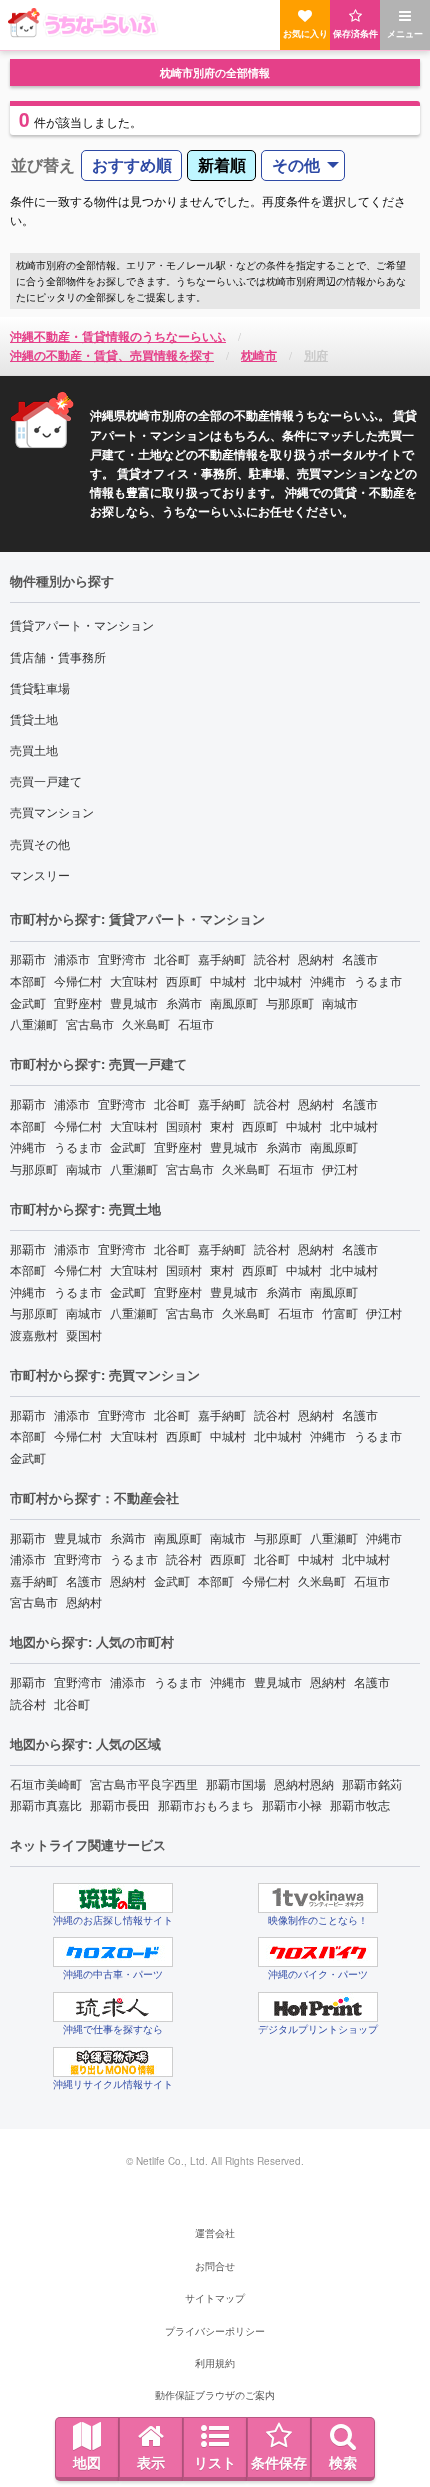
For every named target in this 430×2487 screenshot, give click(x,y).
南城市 (340, 1002)
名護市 (360, 958)
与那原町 (290, 1002)
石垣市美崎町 (46, 1783)
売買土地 (34, 749)
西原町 (184, 980)
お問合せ (215, 2266)
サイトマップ (215, 2298)
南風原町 (234, 1002)
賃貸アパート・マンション (82, 624)
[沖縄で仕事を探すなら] (113, 2007)
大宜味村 (134, 980)
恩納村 (316, 958)
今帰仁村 (78, 980)
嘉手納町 (222, 958)
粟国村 (84, 1334)
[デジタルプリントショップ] (318, 2007)
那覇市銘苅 (372, 1783)
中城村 (228, 980)
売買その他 (40, 843)
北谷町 (172, 958)
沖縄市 (328, 980)
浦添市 (72, 958)
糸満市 (184, 1002)
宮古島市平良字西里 (144, 1783)
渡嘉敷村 (34, 1334)
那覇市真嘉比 (46, 1804)
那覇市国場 (236, 1783)
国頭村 (184, 1125)
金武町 (28, 1002)
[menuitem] (131, 165)
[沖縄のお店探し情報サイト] (113, 1898)
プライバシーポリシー (215, 2331)
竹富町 (340, 1312)
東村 (222, 1125)
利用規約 (215, 2363)
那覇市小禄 (292, 1804)
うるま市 (378, 980)
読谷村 (272, 958)
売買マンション (52, 811)
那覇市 (28, 958)
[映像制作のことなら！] (318, 1898)
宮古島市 (90, 1023)
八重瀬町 (34, 1023)
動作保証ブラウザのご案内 (215, 2395)
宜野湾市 (122, 958)
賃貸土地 (34, 718)
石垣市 (196, 1023)
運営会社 (215, 2233)
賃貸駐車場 (40, 687)
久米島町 (146, 1023)
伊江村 (340, 1168)
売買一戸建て (46, 780)
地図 (87, 2462)
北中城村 (278, 980)
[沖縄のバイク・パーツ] (318, 1952)
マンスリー (40, 874)
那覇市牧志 (360, 1804)
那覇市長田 (120, 1804)
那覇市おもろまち (206, 1804)
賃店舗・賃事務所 (58, 656)
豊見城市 (134, 1002)
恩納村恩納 (304, 1783)
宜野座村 (78, 1002)
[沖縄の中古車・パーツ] (113, 1952)
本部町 (28, 980)
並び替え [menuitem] (43, 164)
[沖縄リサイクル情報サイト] (113, 2062)
